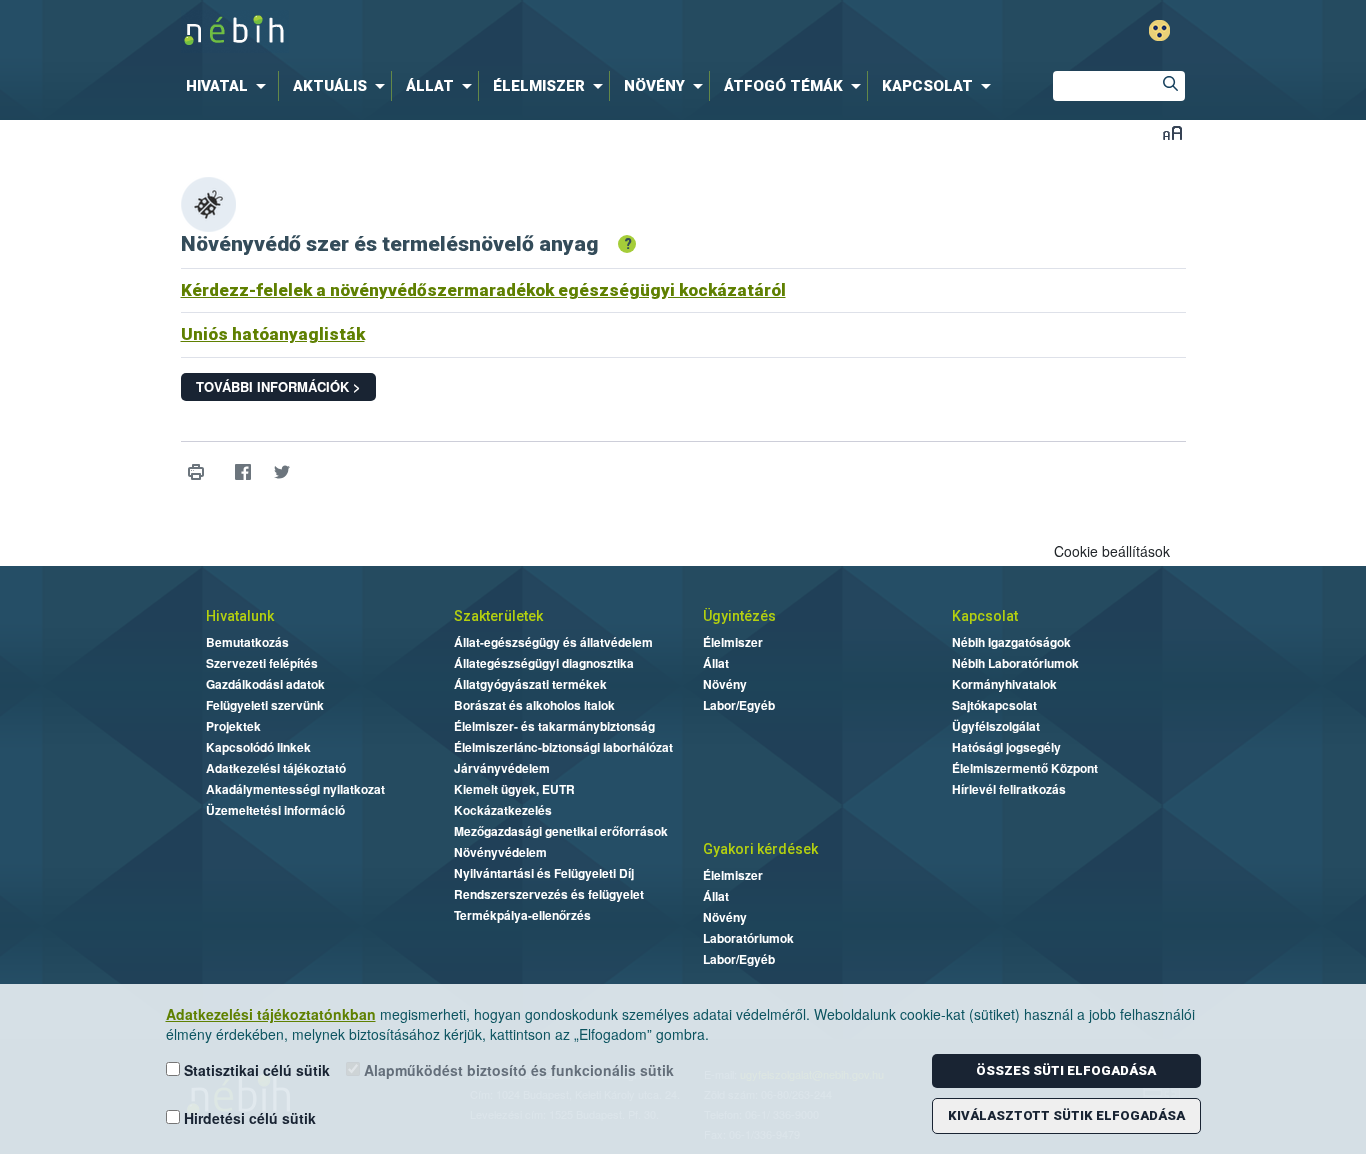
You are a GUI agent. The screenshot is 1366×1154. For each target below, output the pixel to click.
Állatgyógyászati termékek (530, 684)
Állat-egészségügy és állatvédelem (553, 642)
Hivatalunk (240, 616)
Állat (716, 663)
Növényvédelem (500, 852)
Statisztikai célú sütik (255, 1070)
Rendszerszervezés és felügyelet (549, 894)
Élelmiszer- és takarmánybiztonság (554, 726)
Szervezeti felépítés (262, 663)
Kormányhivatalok (1004, 684)
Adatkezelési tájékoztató (276, 768)
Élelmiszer (733, 642)
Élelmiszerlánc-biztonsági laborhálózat (563, 747)
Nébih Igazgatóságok (1011, 642)
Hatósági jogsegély (1006, 747)
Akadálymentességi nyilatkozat (295, 789)
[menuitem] (230, 86)
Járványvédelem (502, 768)
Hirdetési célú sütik (248, 1118)
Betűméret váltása (1172, 132)
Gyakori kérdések (760, 849)
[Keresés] (1170, 86)
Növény (725, 684)
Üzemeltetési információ (275, 810)
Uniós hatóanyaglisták (273, 334)
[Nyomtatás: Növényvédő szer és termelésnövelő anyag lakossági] (196, 472)
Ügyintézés (739, 616)
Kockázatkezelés (503, 810)
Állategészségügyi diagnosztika (544, 663)
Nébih (470, 31)
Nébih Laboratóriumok (1015, 663)
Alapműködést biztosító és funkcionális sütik (517, 1070)
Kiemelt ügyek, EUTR (514, 789)
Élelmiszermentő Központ (1025, 768)
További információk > (278, 386)
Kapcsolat (985, 616)
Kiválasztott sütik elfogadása (1066, 1115)
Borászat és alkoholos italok (534, 705)
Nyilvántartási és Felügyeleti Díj (544, 873)
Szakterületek (498, 616)
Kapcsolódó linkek (258, 747)
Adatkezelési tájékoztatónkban (271, 1014)
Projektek (233, 726)
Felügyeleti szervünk (265, 705)
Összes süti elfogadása (1066, 1070)
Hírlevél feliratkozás (1009, 789)
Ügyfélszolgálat (996, 726)
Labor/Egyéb (739, 705)
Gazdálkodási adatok (265, 684)
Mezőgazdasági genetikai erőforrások (561, 831)
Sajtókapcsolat (994, 705)
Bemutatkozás (247, 642)
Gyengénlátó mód (1159, 30)
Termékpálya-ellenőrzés (522, 915)
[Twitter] (282, 472)
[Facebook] (243, 472)
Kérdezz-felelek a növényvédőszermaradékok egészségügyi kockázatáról (483, 290)
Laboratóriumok (748, 938)
